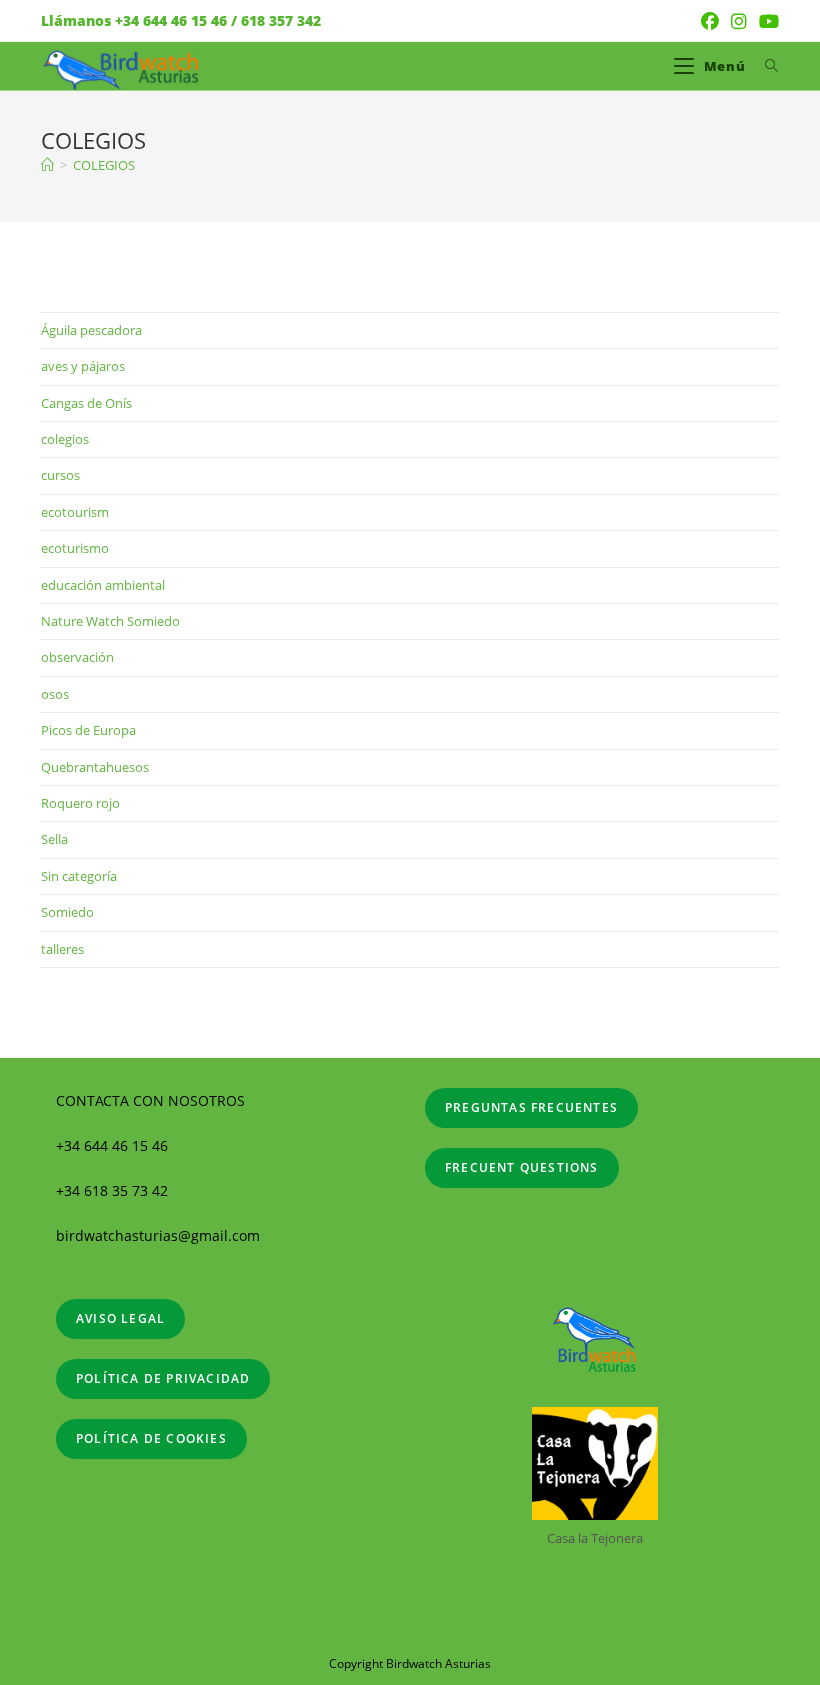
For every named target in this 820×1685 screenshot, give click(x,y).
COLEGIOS (104, 165)
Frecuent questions (522, 1167)
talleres (62, 949)
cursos (60, 475)
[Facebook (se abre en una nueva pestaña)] (710, 21)
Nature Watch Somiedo (110, 621)
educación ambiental (103, 585)
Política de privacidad (163, 1378)
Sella (54, 839)
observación (77, 657)
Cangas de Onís (86, 403)
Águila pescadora (91, 330)
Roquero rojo (80, 803)
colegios (65, 439)
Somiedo (67, 912)
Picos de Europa (88, 730)
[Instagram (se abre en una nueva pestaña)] (739, 21)
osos (55, 694)
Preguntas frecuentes (531, 1107)
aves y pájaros (83, 366)
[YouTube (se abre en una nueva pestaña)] (766, 21)
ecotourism (75, 512)
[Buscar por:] (764, 66)
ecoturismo (75, 548)
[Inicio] (47, 165)
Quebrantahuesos (95, 767)
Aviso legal (120, 1318)
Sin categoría (79, 876)
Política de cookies (151, 1438)
